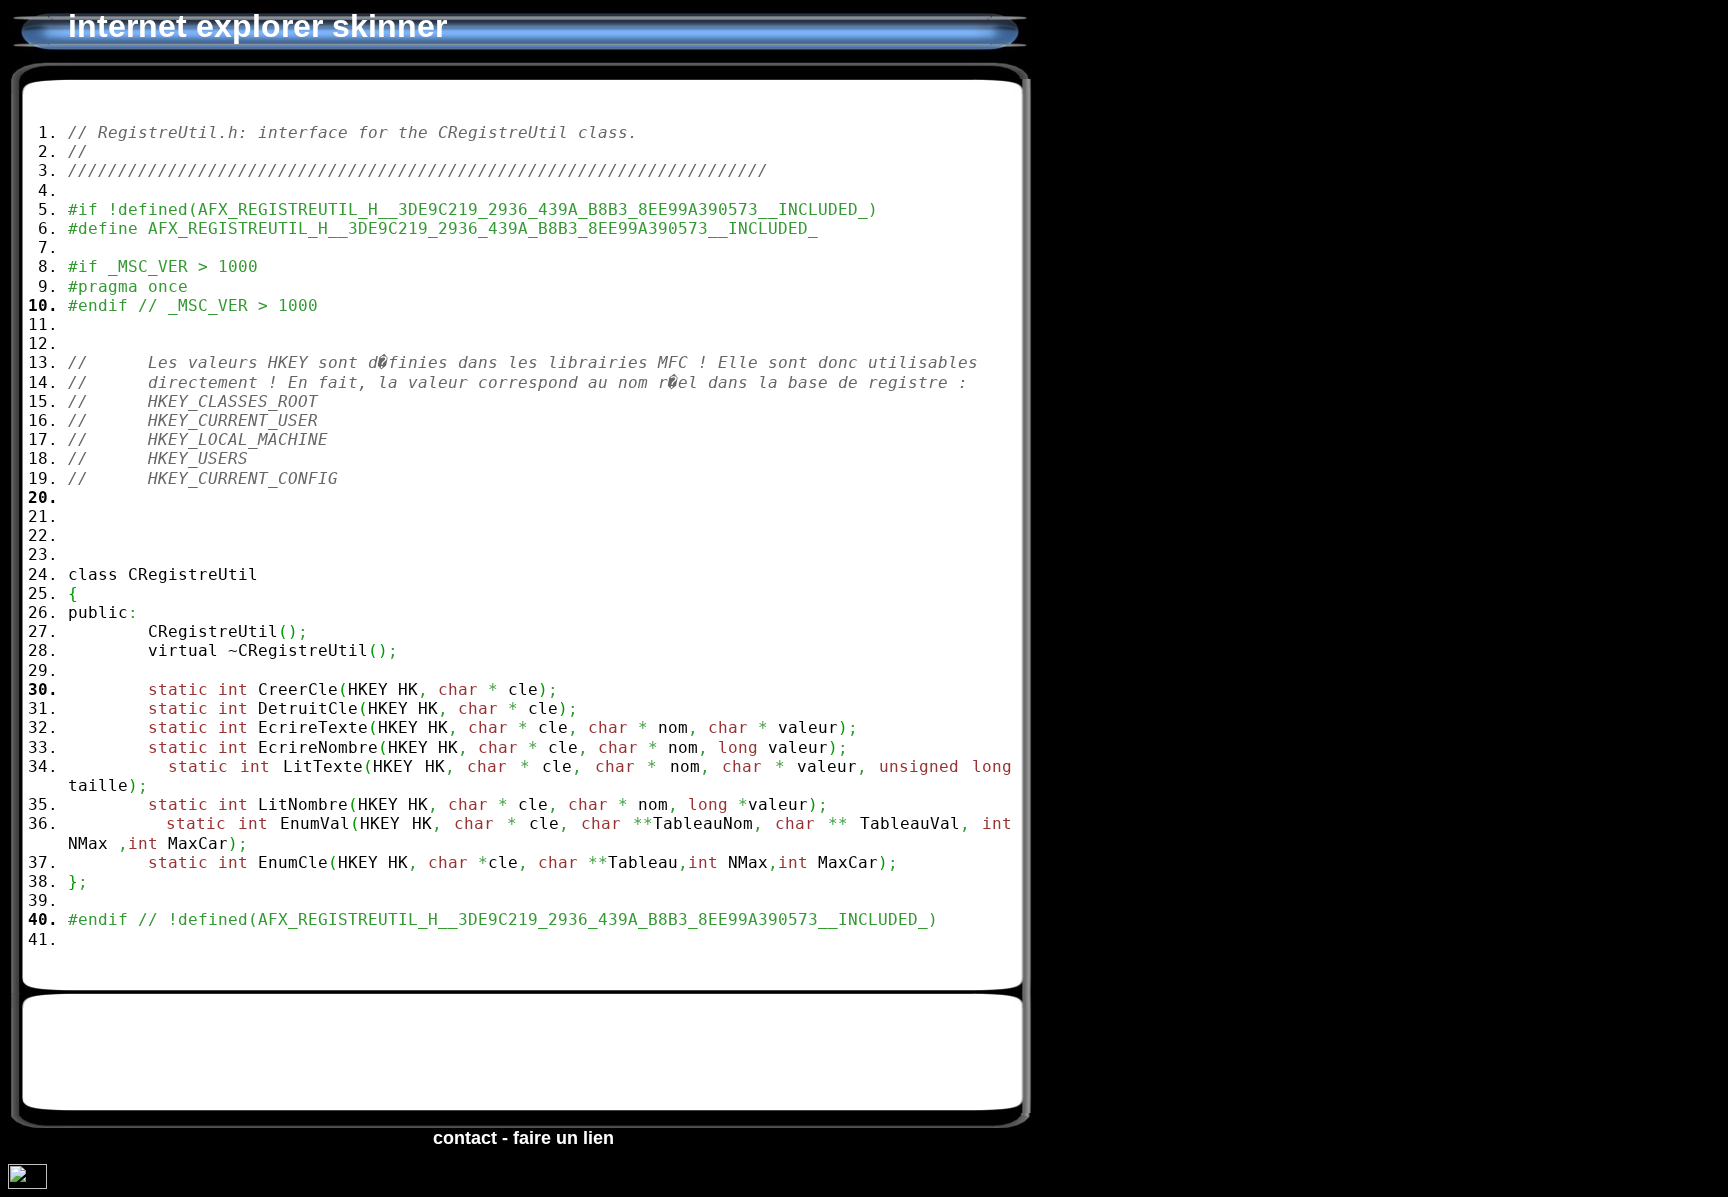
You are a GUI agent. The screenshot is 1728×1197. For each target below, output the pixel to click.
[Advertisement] (475, 1053)
